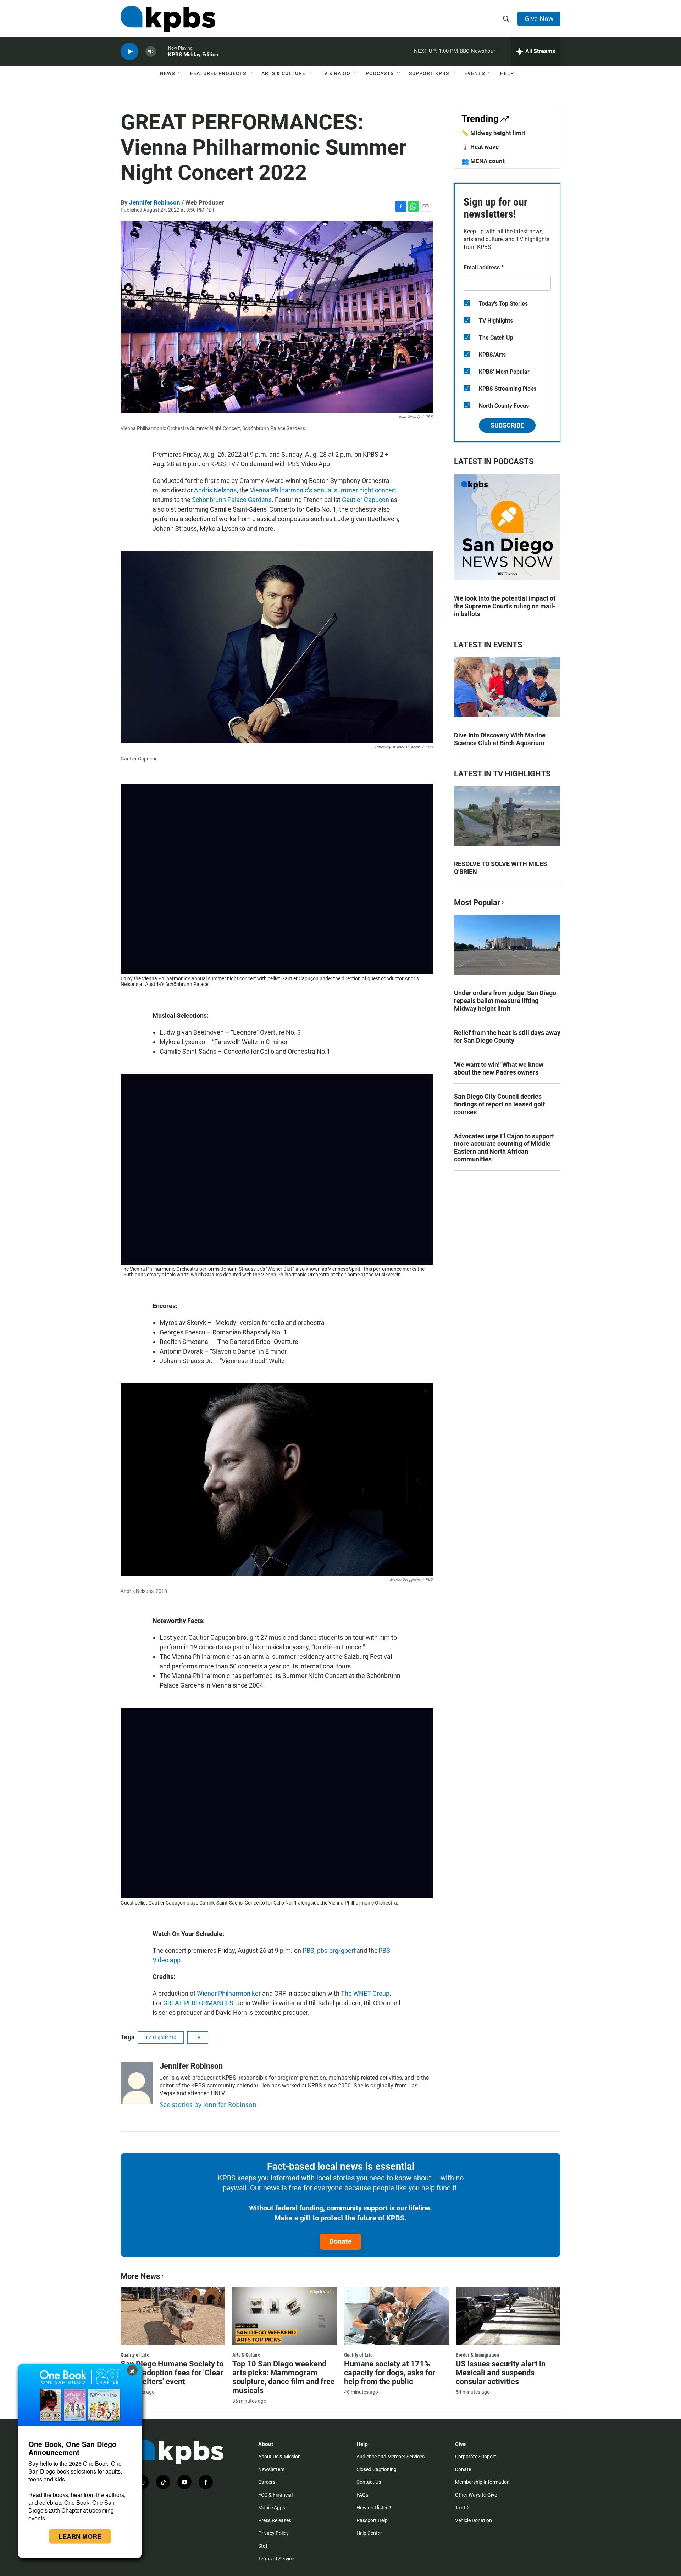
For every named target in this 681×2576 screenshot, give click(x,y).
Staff (264, 2546)
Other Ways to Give (476, 2495)
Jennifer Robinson (155, 202)
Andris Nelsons (215, 490)
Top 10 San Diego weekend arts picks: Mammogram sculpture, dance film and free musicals (284, 2377)
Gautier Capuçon (366, 500)
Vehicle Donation (474, 2520)
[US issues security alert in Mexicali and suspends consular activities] (508, 2316)
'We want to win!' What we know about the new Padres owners (499, 1068)
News (167, 73)
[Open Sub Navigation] (180, 73)
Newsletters (271, 2469)
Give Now (539, 18)
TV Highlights (161, 2037)
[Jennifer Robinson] (137, 2083)
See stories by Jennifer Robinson (208, 2104)
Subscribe (507, 425)
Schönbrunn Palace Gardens (232, 500)
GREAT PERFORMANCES (198, 2003)
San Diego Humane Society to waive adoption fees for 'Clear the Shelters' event (172, 2373)
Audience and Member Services (391, 2457)
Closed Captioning (377, 2469)
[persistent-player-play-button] (129, 52)
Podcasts (380, 73)
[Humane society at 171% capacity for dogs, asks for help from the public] (396, 2316)
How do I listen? (374, 2508)
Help (507, 73)
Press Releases (275, 2520)
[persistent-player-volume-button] (151, 52)
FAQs (362, 2495)
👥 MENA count (483, 161)
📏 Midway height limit (493, 133)
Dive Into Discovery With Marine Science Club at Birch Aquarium (500, 739)
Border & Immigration (477, 2355)
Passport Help (372, 2520)
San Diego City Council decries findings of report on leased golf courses (499, 1104)
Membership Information (482, 2482)
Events (475, 73)
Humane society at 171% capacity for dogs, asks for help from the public (390, 2373)
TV (198, 2037)
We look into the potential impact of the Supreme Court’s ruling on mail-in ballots (505, 606)
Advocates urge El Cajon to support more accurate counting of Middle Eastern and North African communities (504, 1148)
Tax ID (462, 2508)
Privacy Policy (273, 2533)
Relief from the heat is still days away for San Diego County (507, 1036)
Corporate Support (476, 2457)
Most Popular (477, 902)
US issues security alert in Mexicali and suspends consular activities (501, 2373)
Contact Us (369, 2482)
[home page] (168, 19)
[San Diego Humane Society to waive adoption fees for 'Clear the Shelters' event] (173, 2316)
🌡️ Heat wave (480, 147)
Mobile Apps (272, 2508)
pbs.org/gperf (336, 1950)
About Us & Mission (279, 2457)
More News (140, 2276)
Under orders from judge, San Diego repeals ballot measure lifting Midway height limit (505, 1001)
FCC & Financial (275, 2495)
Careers (267, 2482)
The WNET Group (365, 1993)
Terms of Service (276, 2559)
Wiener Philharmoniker (229, 1993)
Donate (340, 2241)
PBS (308, 1950)
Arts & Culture (283, 73)
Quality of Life (135, 2355)
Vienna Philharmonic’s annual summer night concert (323, 490)
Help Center (369, 2533)
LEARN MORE (80, 2536)
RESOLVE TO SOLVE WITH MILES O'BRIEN (500, 868)
